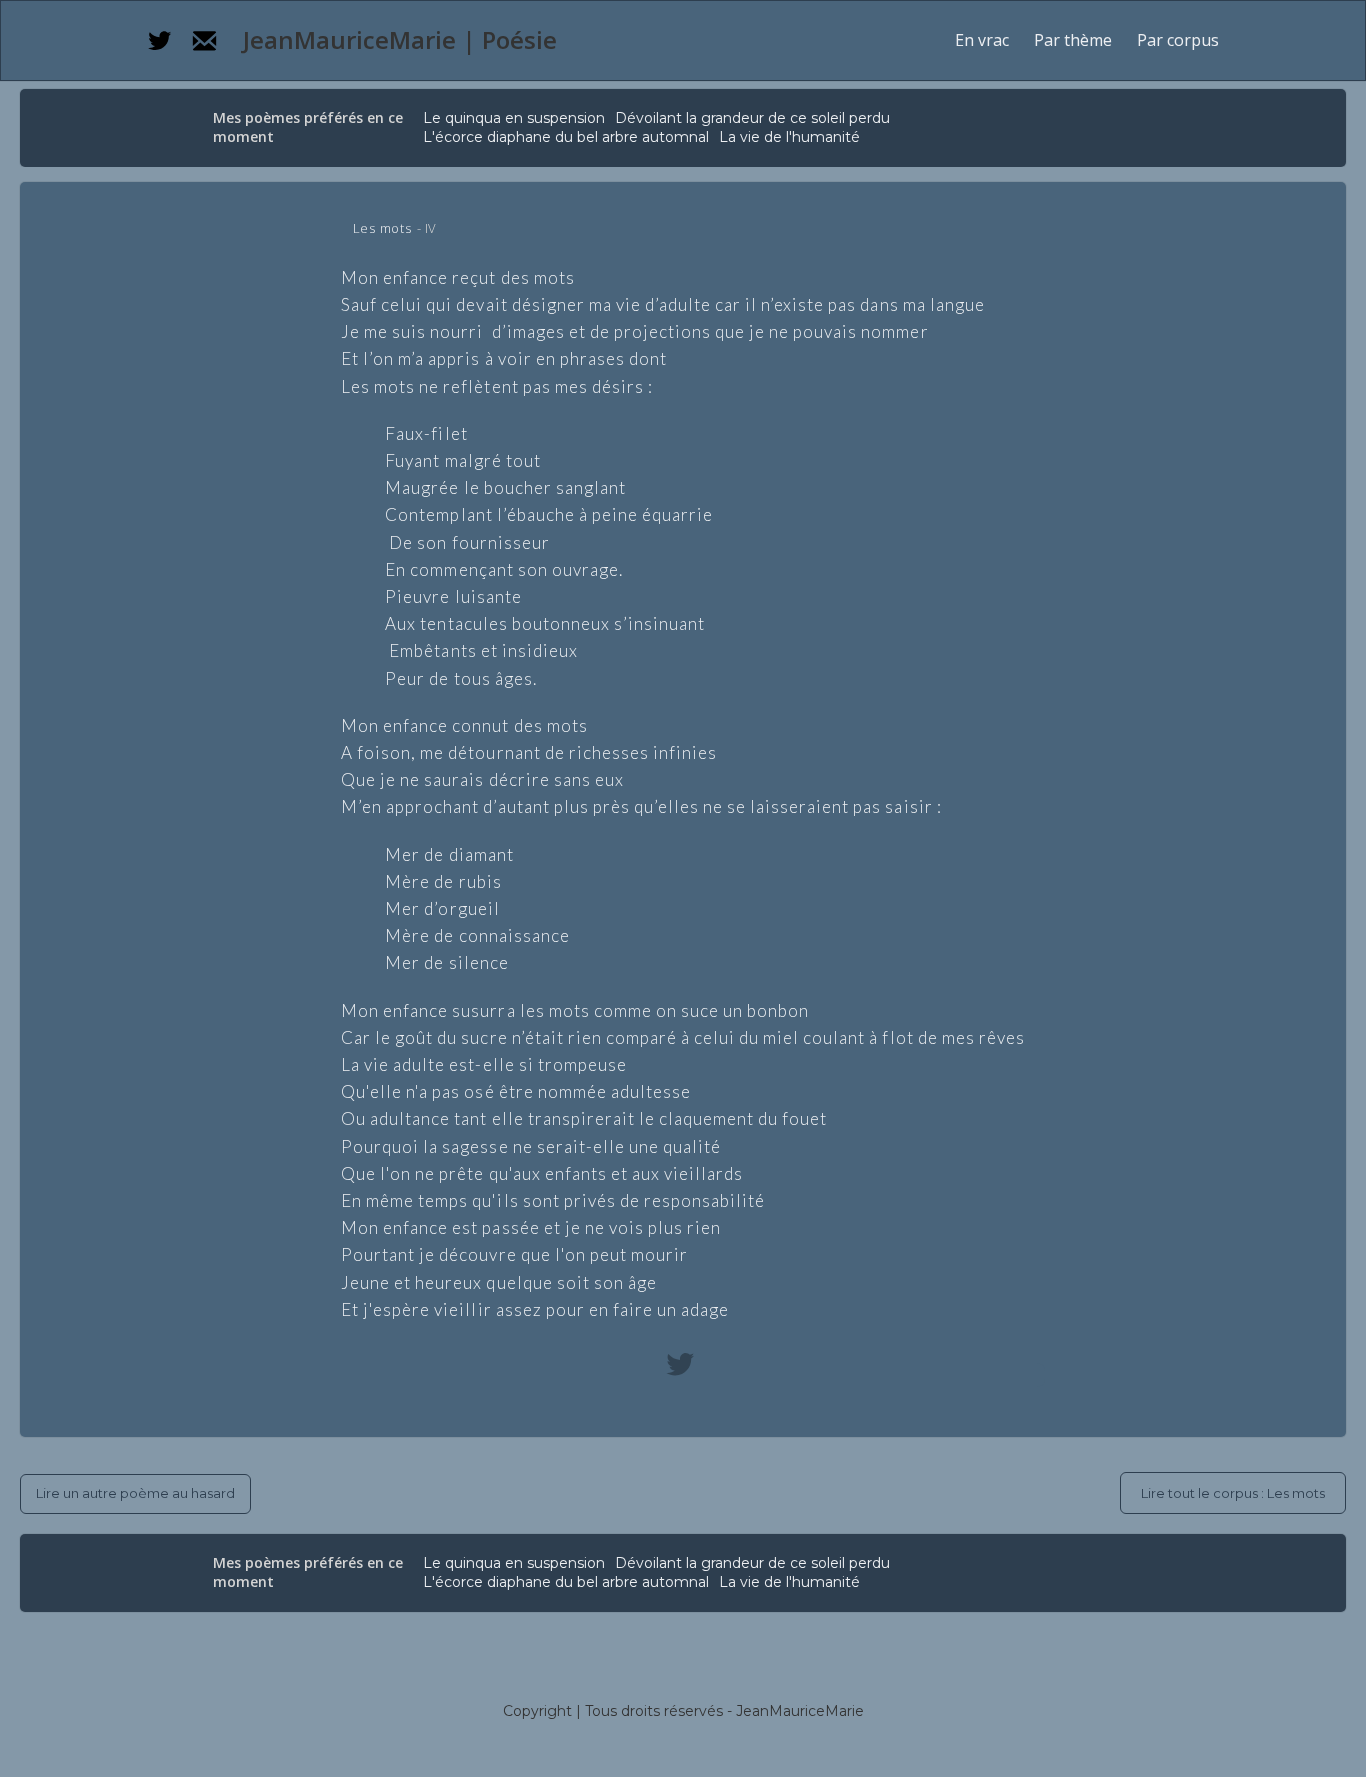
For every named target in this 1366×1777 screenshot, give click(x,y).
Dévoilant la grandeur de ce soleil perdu (752, 118)
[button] (1073, 40)
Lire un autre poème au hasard (135, 1493)
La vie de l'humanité (789, 137)
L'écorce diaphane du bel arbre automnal (566, 137)
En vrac (982, 40)
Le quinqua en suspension (514, 118)
